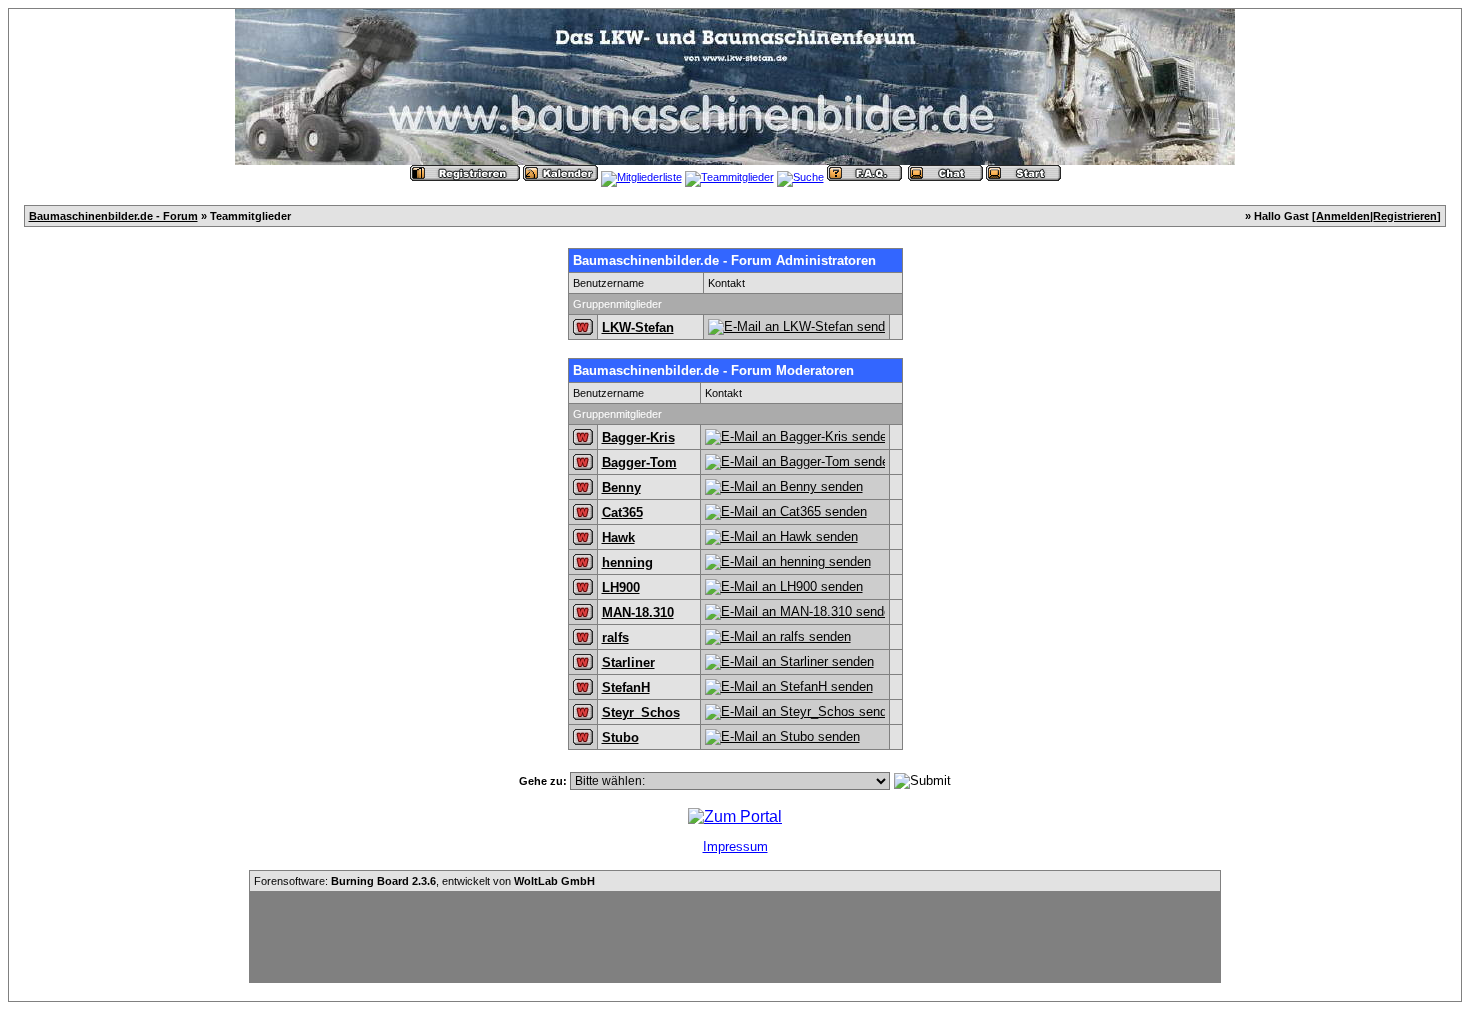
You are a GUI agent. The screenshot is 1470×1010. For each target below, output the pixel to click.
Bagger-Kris (638, 437)
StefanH (626, 687)
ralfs (615, 637)
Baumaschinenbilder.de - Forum (113, 216)
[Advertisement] (735, 937)
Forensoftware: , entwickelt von (424, 881)
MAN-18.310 (638, 612)
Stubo (620, 737)
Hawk (618, 537)
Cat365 (622, 512)
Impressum (735, 846)
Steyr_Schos (641, 712)
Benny (621, 487)
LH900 (621, 587)
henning (627, 562)
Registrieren (1405, 216)
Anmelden (1343, 216)
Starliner (628, 662)
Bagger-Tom (639, 462)
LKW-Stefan (638, 327)
